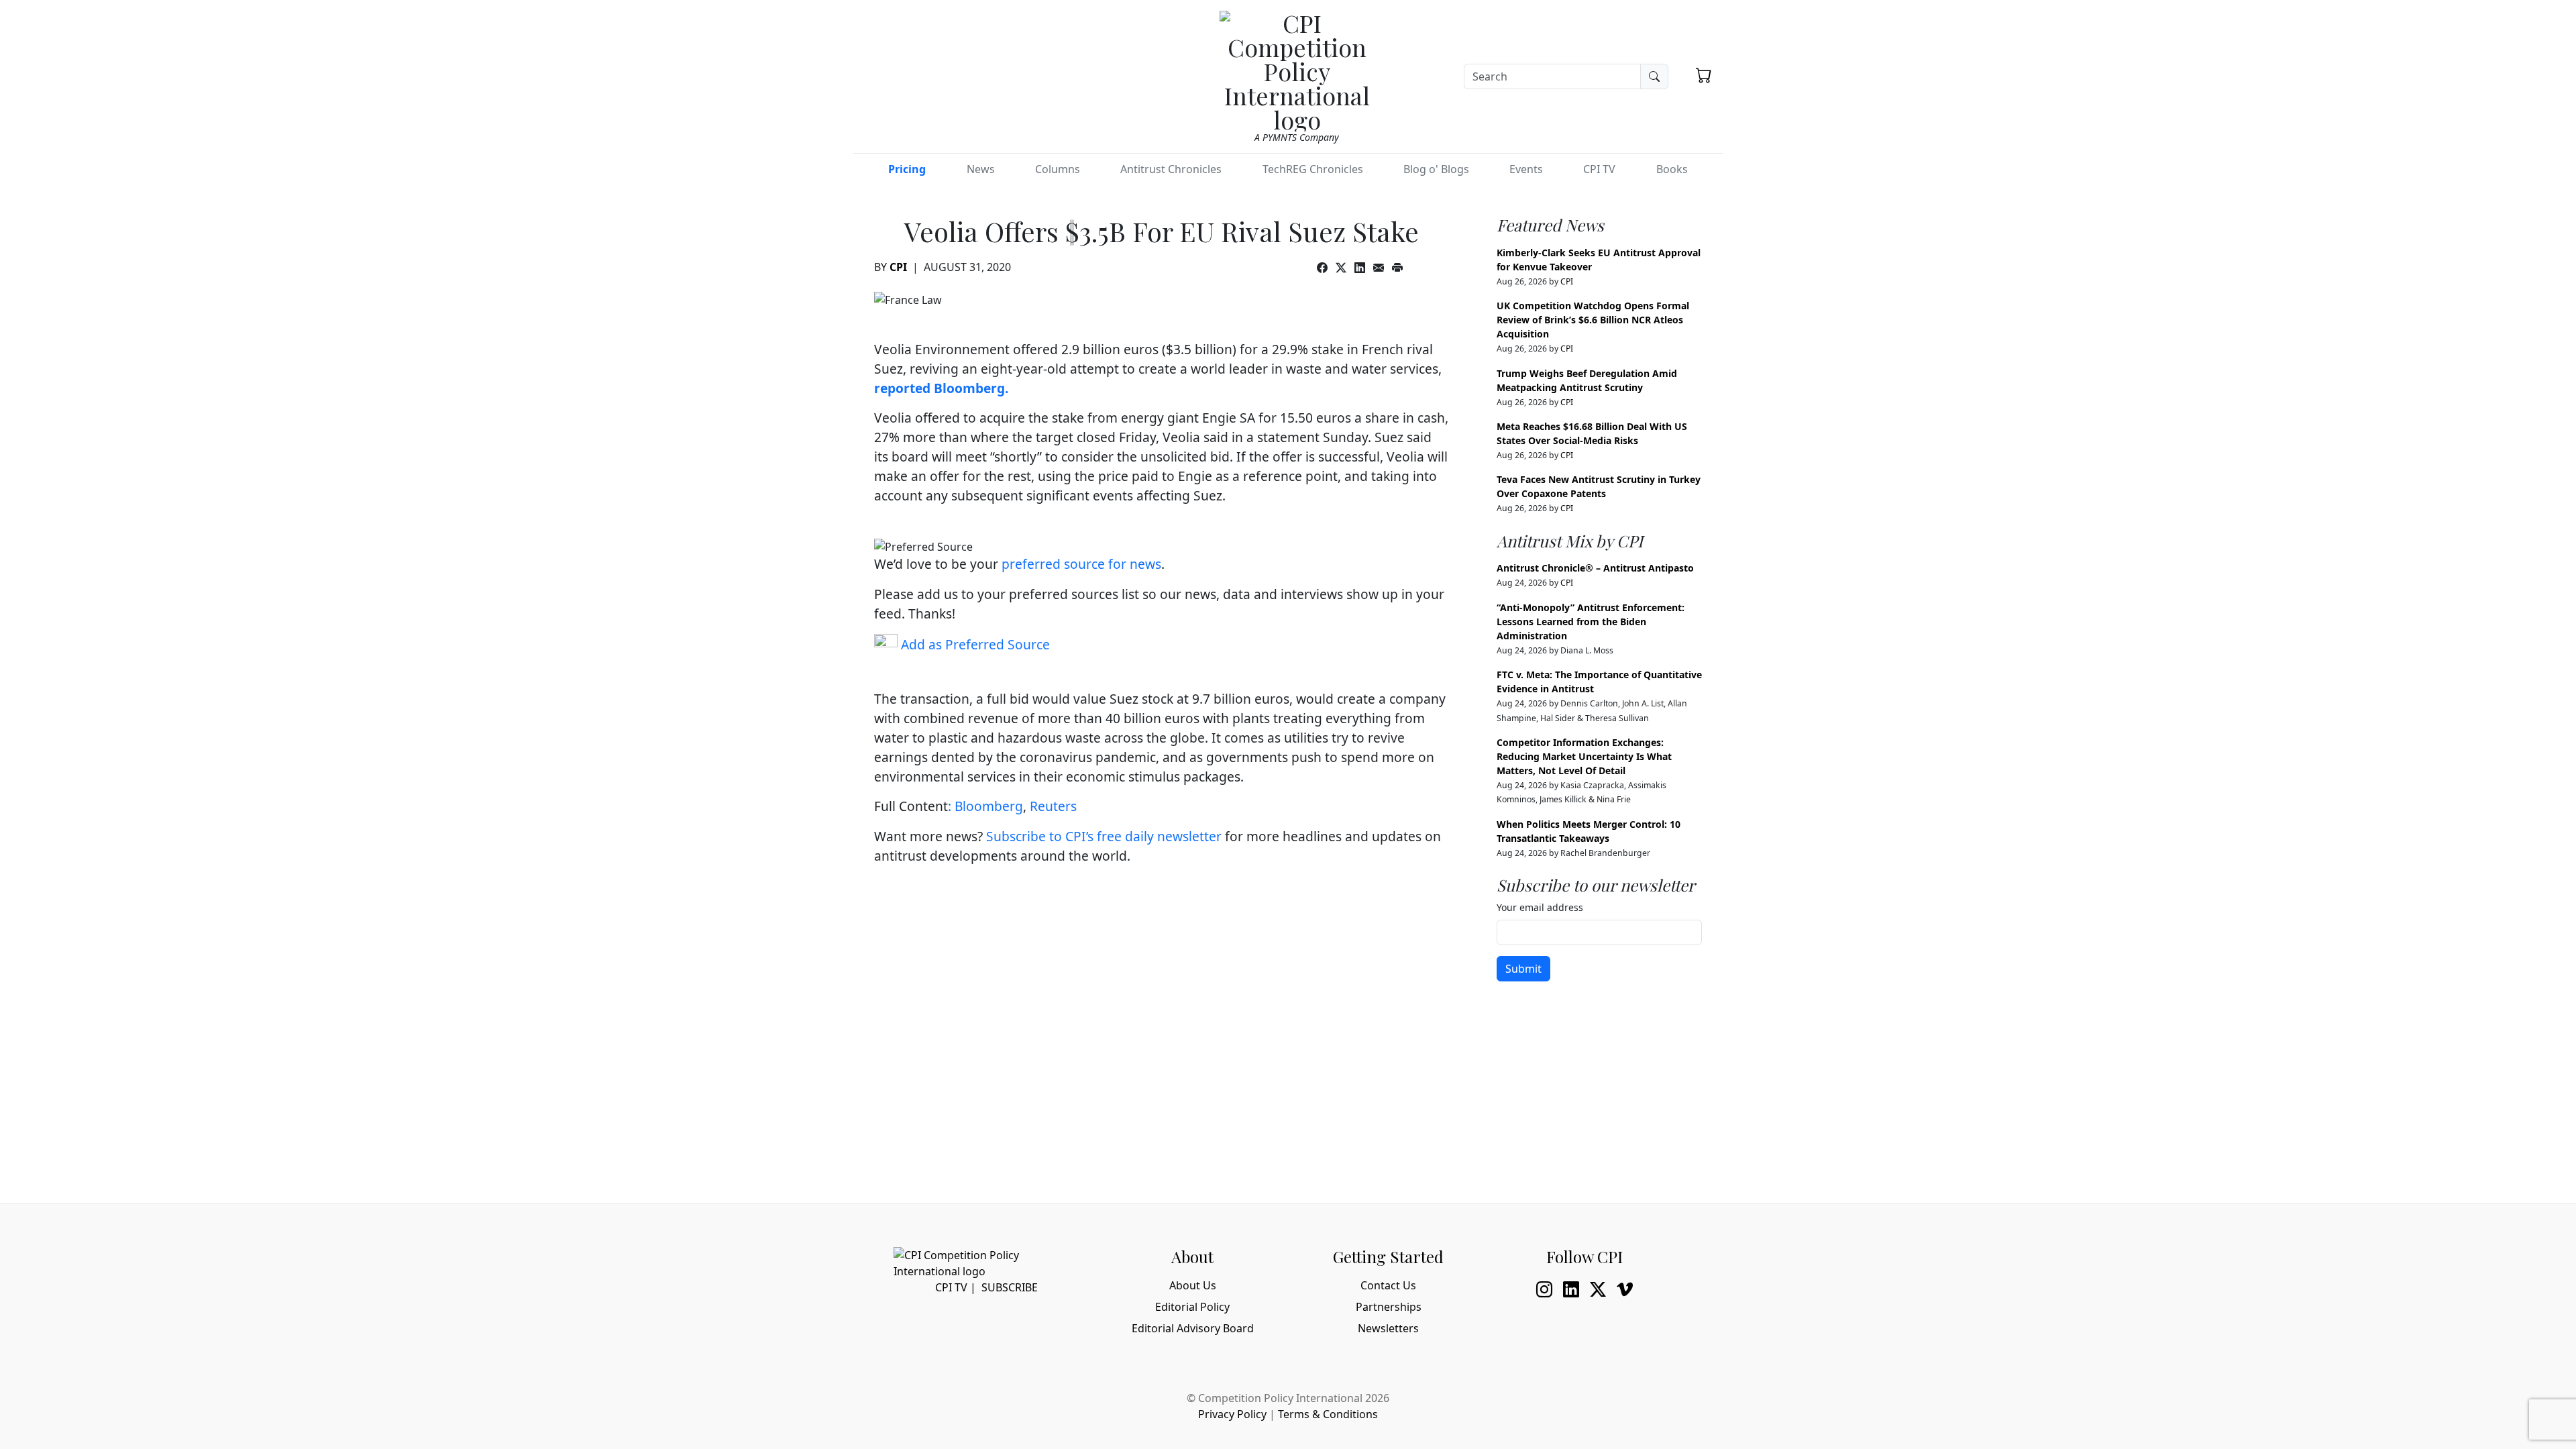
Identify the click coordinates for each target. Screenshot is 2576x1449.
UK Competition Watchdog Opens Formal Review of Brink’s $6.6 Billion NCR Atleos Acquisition (1593, 320)
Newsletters (1388, 1328)
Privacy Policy (1232, 1414)
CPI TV (1599, 169)
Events (1526, 169)
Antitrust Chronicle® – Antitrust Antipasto (1595, 568)
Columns (1058, 169)
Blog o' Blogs (1436, 169)
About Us (1193, 1285)
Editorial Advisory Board (1193, 1328)
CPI (898, 267)
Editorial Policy (1192, 1307)
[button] (1704, 75)
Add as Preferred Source (974, 644)
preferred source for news (1081, 564)
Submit (1523, 969)
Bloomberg (989, 806)
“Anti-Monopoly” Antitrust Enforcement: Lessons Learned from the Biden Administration (1591, 622)
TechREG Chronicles (1313, 169)
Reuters (1053, 806)
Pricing (907, 169)
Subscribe (1010, 1287)
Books (1672, 169)
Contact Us (1388, 1285)
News (981, 169)
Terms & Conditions (1328, 1414)
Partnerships (1389, 1307)
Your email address (1540, 907)
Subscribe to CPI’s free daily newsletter (1104, 836)
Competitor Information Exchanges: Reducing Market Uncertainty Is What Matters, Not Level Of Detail (1584, 756)
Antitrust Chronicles (1171, 169)
